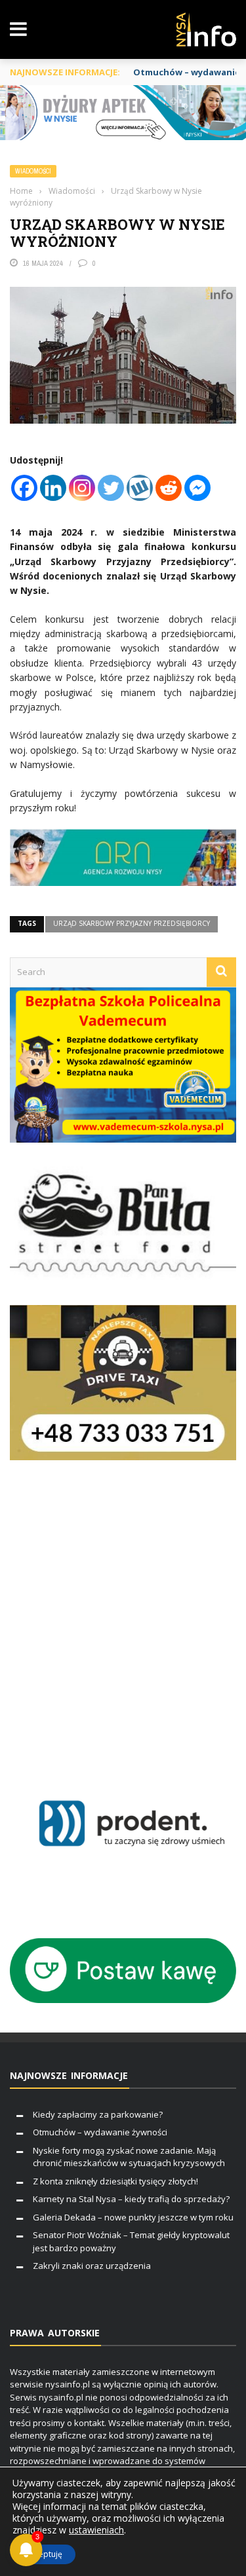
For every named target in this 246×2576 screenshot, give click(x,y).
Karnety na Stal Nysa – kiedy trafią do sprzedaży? (131, 2199)
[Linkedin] (53, 488)
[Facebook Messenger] (197, 488)
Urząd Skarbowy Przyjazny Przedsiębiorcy (132, 923)
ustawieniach (96, 2530)
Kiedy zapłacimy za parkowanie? (98, 2114)
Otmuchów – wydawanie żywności (100, 2132)
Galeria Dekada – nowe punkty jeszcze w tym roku (133, 2217)
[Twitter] (111, 488)
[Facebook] (24, 488)
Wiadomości (33, 171)
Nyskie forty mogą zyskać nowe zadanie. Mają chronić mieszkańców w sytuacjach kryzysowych (129, 2157)
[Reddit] (169, 488)
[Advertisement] (123, 1618)
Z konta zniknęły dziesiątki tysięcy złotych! (115, 2181)
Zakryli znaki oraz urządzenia (92, 2266)
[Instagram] (82, 488)
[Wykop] (140, 488)
